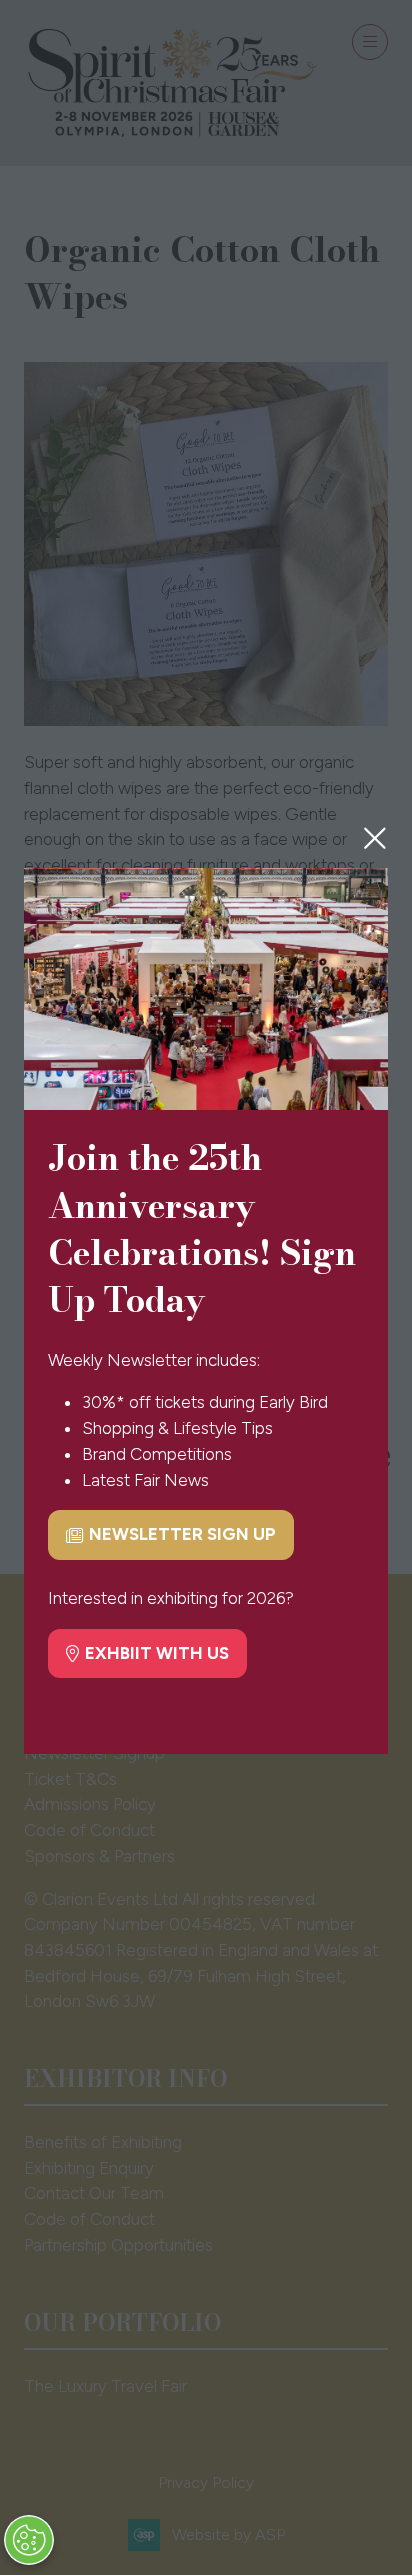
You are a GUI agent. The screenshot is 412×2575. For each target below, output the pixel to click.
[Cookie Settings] (29, 2540)
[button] (375, 838)
